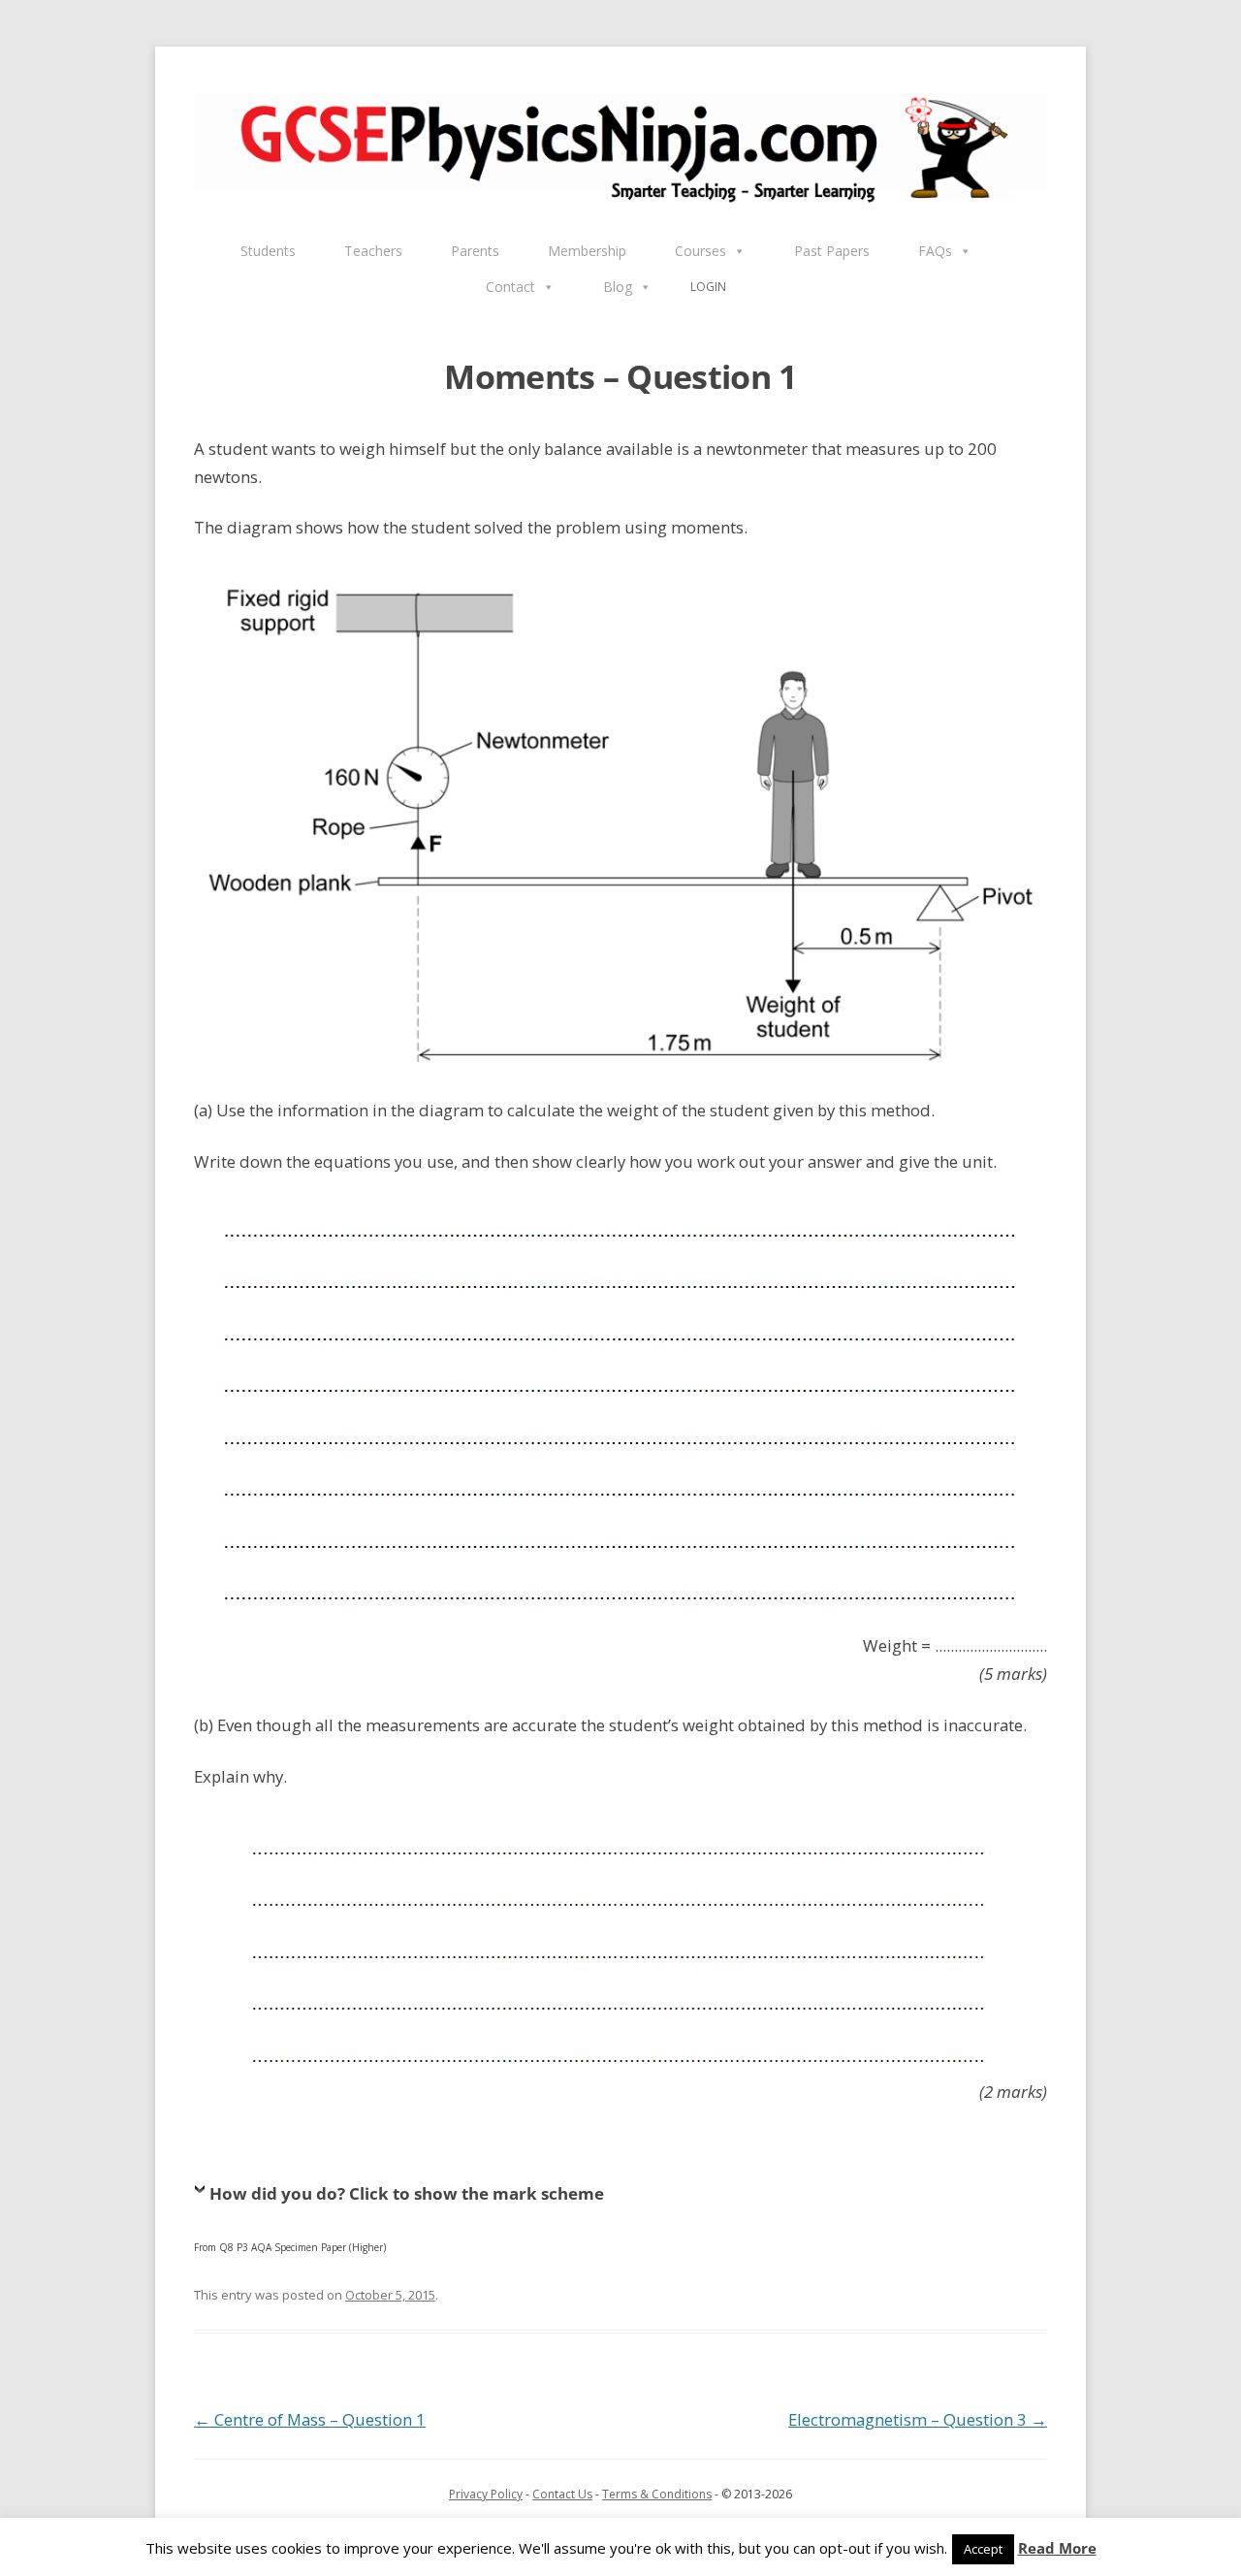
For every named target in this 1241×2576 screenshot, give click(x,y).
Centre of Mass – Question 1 (310, 2419)
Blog (618, 287)
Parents (475, 251)
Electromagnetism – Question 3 (918, 2419)
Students (268, 251)
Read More (1057, 2548)
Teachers (373, 251)
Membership (587, 251)
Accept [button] (983, 2549)
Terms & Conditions (657, 2494)
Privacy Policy (486, 2494)
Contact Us (562, 2494)
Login (708, 287)
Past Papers (832, 251)
